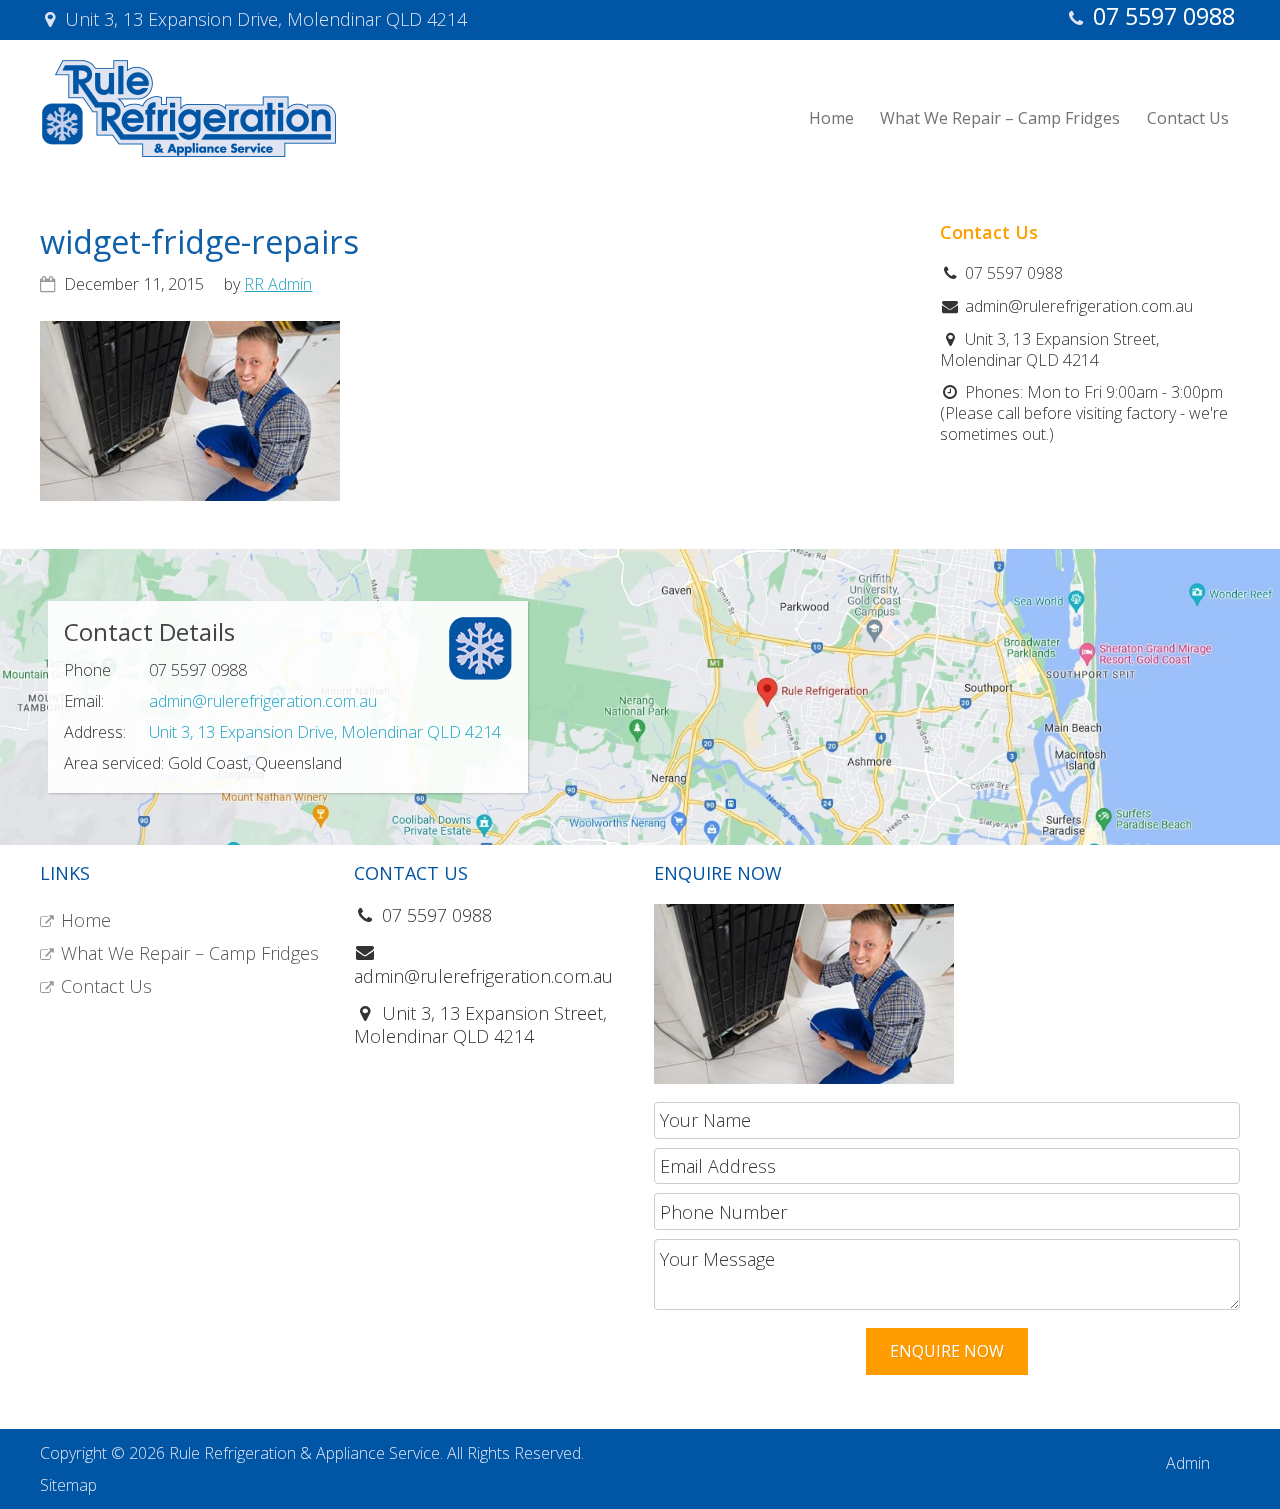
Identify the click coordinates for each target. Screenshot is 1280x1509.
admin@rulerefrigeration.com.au (263, 701)
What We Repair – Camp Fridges (190, 953)
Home (86, 920)
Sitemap (68, 1485)
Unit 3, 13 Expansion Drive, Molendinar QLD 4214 (325, 732)
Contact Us (106, 986)
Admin (1188, 1463)
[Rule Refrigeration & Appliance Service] (189, 152)
